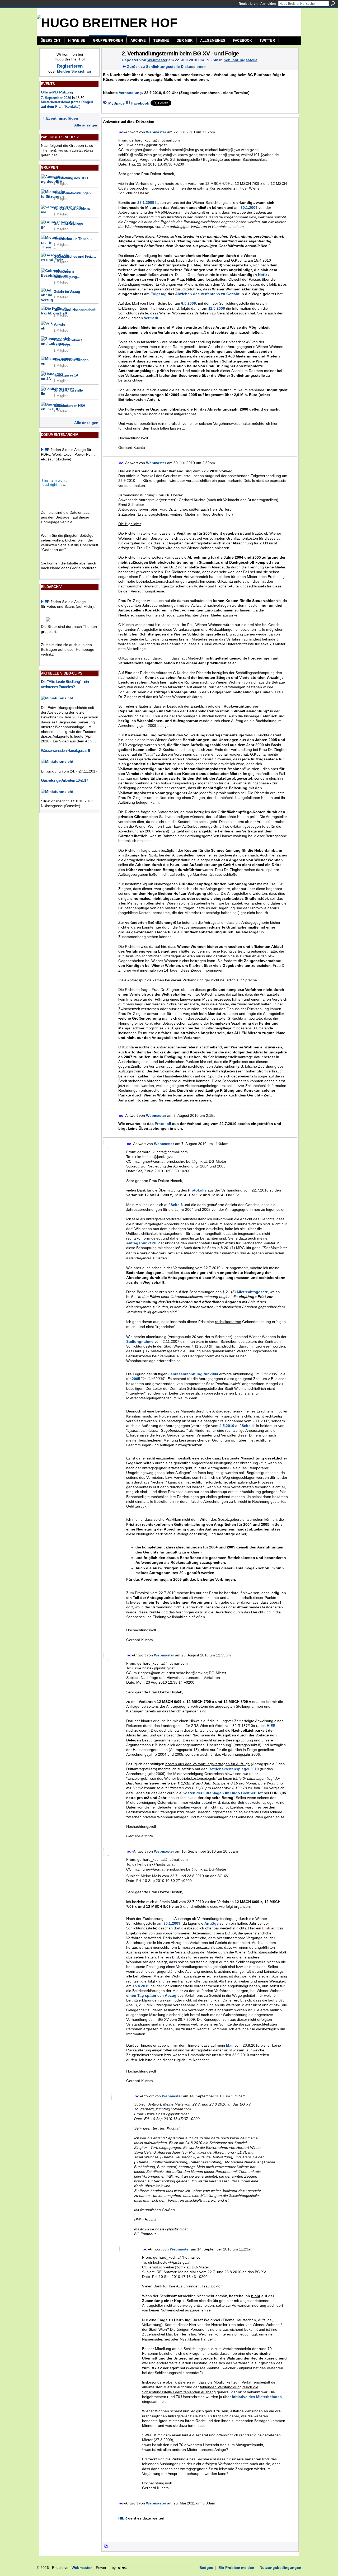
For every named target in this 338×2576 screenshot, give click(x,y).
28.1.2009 (146, 202)
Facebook (140, 103)
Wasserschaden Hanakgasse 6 (65, 750)
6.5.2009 (189, 303)
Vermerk (151, 318)
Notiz (263, 275)
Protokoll (163, 1124)
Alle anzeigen (86, 125)
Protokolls (197, 1190)
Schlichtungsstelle (68, 390)
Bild (175, 1957)
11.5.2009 (217, 308)
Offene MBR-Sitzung (57, 92)
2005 (136, 1379)
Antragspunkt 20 (141, 1243)
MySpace (116, 103)
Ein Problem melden (236, 2568)
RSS (106, 2547)
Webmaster (157, 60)
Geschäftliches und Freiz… (75, 256)
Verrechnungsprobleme (72, 208)
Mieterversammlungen (71, 360)
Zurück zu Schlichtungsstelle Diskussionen (166, 67)
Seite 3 (177, 1205)
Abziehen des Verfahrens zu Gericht (207, 294)
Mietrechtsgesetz (252, 1292)
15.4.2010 (141, 1986)
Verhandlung (130, 93)
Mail (230, 2045)
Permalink (121, 132)
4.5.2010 (227, 1426)
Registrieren (248, 4)
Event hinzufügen (62, 118)
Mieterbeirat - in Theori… (73, 239)
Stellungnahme (140, 1341)
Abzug (171, 1995)
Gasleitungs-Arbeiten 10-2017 (64, 780)
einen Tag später (141, 1995)
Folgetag (159, 294)
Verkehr (59, 324)
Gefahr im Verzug (67, 291)
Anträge (212, 1923)
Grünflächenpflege (68, 223)
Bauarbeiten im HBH (69, 406)
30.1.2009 (249, 208)
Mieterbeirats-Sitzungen (72, 193)
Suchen (333, 3)
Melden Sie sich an (74, 71)
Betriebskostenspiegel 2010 (234, 1769)
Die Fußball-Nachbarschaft (74, 310)
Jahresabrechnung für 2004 (193, 1374)
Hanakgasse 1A (66, 375)
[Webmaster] (110, 64)
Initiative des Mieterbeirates (257, 2397)
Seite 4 (248, 1426)
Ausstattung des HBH (71, 178)
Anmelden (268, 4)
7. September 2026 (56, 98)
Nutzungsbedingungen (280, 2568)
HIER (45, 450)
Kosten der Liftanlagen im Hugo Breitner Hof (223, 1793)
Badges (206, 2568)
